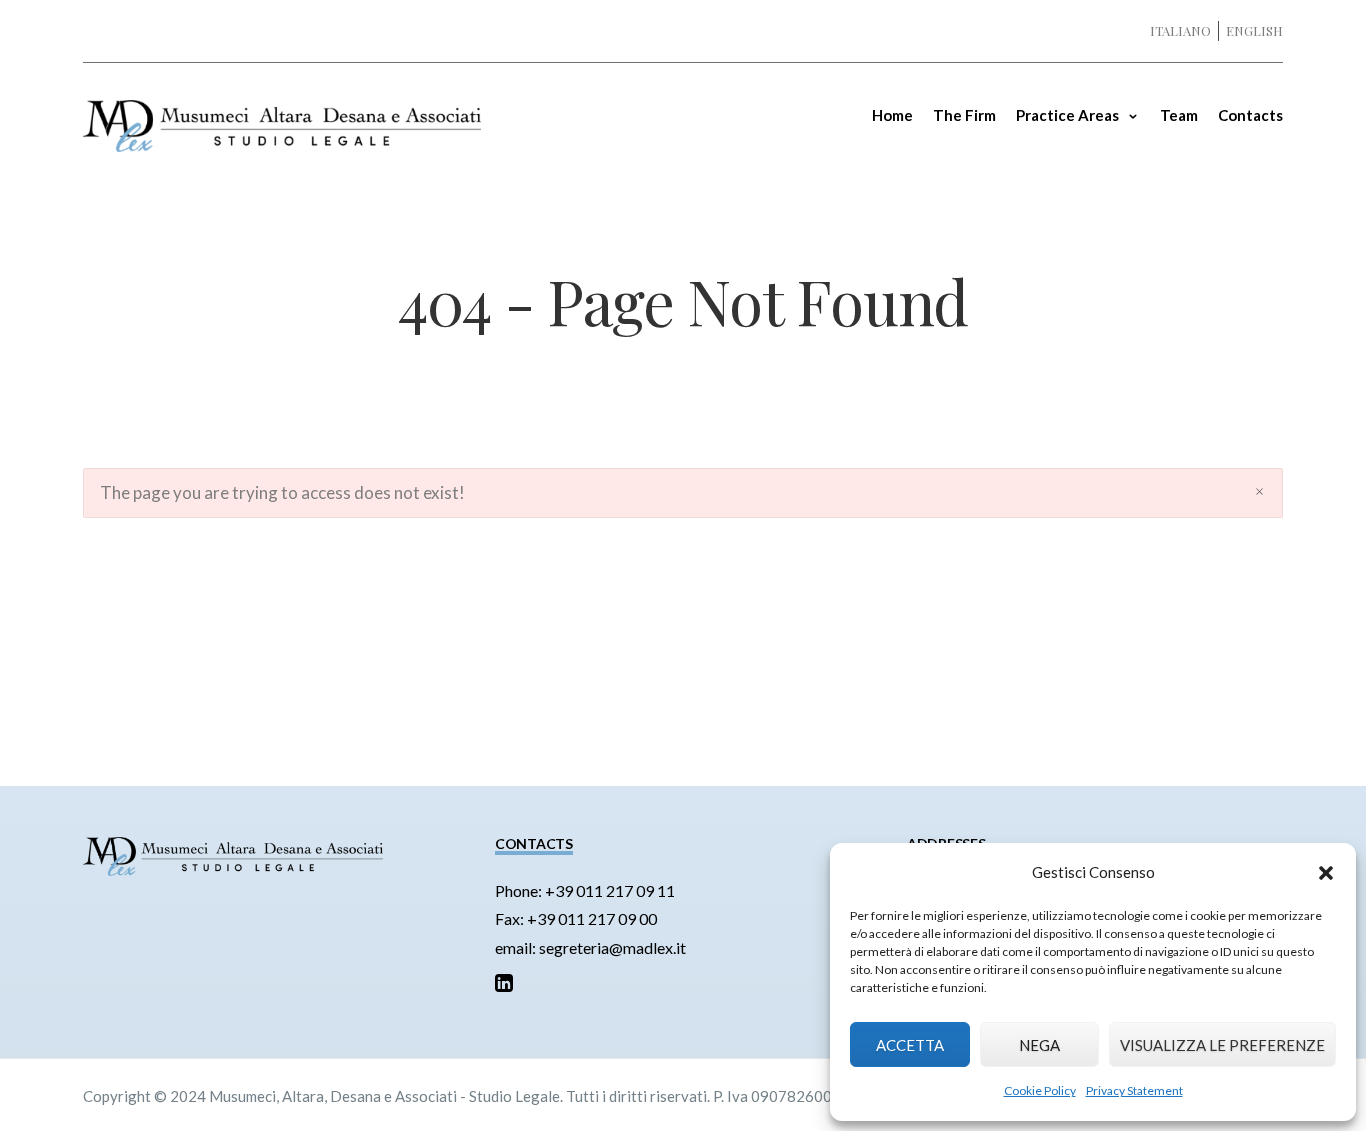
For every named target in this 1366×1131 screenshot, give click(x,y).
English (1254, 30)
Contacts (1250, 115)
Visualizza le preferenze (1222, 1045)
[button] (1326, 873)
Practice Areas (1067, 115)
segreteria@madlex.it (612, 947)
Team (1179, 115)
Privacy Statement (1134, 1090)
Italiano (1180, 30)
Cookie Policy (1040, 1090)
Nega (1039, 1045)
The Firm (964, 115)
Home (892, 115)
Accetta (910, 1045)
